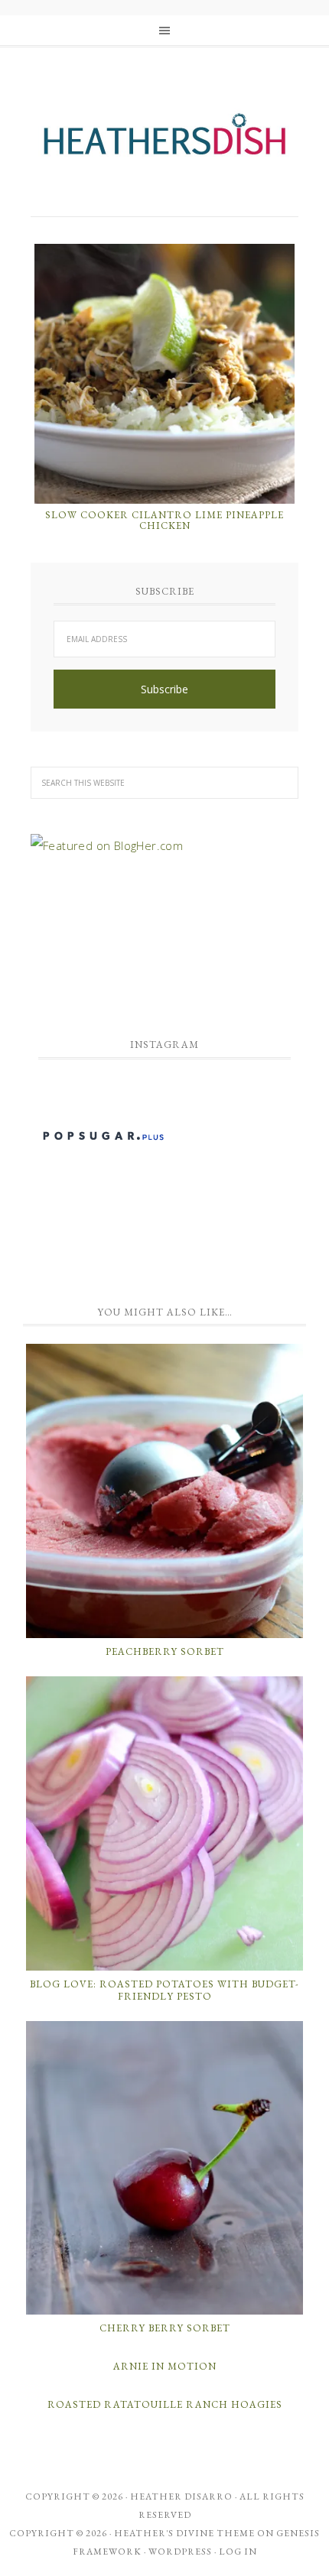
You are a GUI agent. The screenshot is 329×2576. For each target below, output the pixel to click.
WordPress (180, 2552)
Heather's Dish (164, 141)
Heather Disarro (181, 2497)
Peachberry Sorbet (165, 1651)
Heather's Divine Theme (184, 2533)
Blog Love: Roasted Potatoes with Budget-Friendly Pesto (164, 1990)
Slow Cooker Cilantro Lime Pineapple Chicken (164, 520)
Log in (238, 2552)
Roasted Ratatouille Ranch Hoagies (165, 2404)
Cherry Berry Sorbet (165, 2328)
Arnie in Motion (165, 2366)
